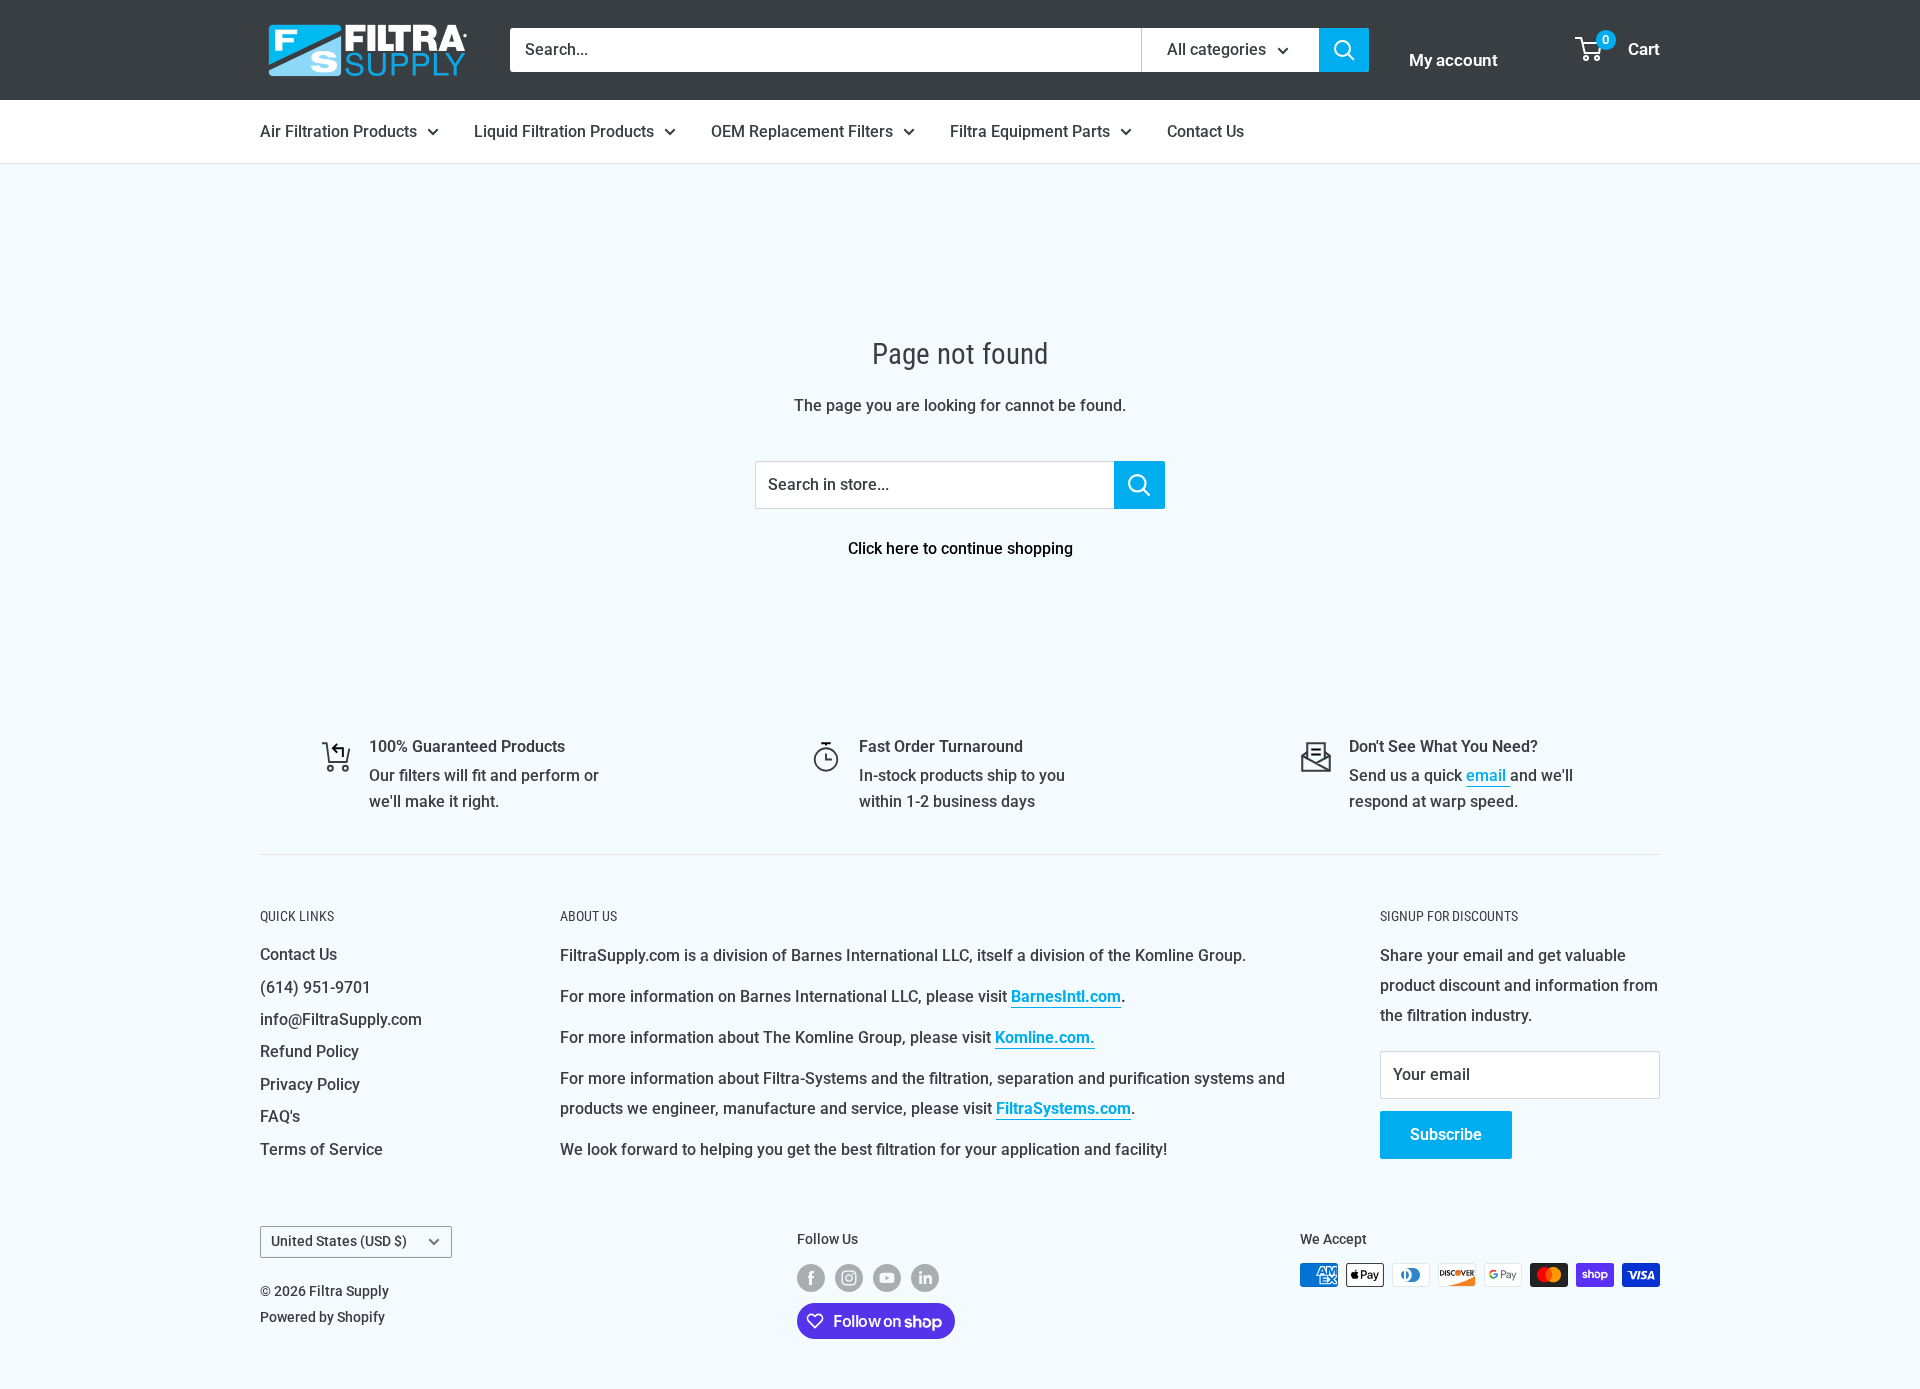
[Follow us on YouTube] (887, 1277)
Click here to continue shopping (960, 548)
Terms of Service (321, 1149)
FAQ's (280, 1116)
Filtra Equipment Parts (1030, 131)
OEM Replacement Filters (802, 131)
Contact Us (1205, 131)
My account (1453, 60)
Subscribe (1446, 1134)
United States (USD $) (339, 1241)
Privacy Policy (310, 1084)
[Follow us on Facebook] (811, 1277)
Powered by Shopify (322, 1317)
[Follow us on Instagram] (849, 1277)
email (1488, 775)
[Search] (1344, 50)
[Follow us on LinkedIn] (925, 1277)
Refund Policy (309, 1051)
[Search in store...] (1139, 485)
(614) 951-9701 (315, 987)
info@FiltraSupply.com (341, 1019)
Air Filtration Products (338, 131)
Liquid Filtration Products (564, 131)
